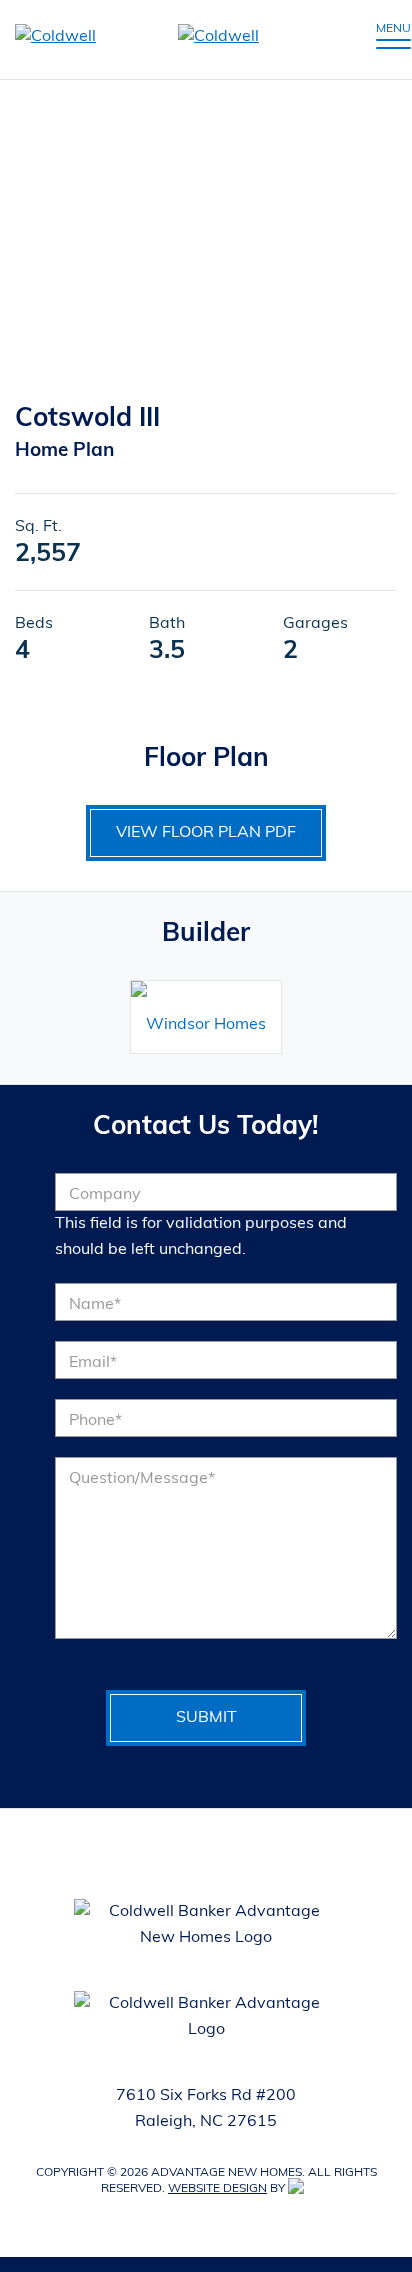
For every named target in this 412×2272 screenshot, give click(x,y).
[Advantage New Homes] (163, 39)
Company (105, 1195)
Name (95, 1305)
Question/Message (142, 1479)
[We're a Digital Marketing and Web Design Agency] (299, 2189)
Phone (95, 1421)
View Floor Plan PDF (206, 833)
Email (93, 1363)
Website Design (217, 2189)
